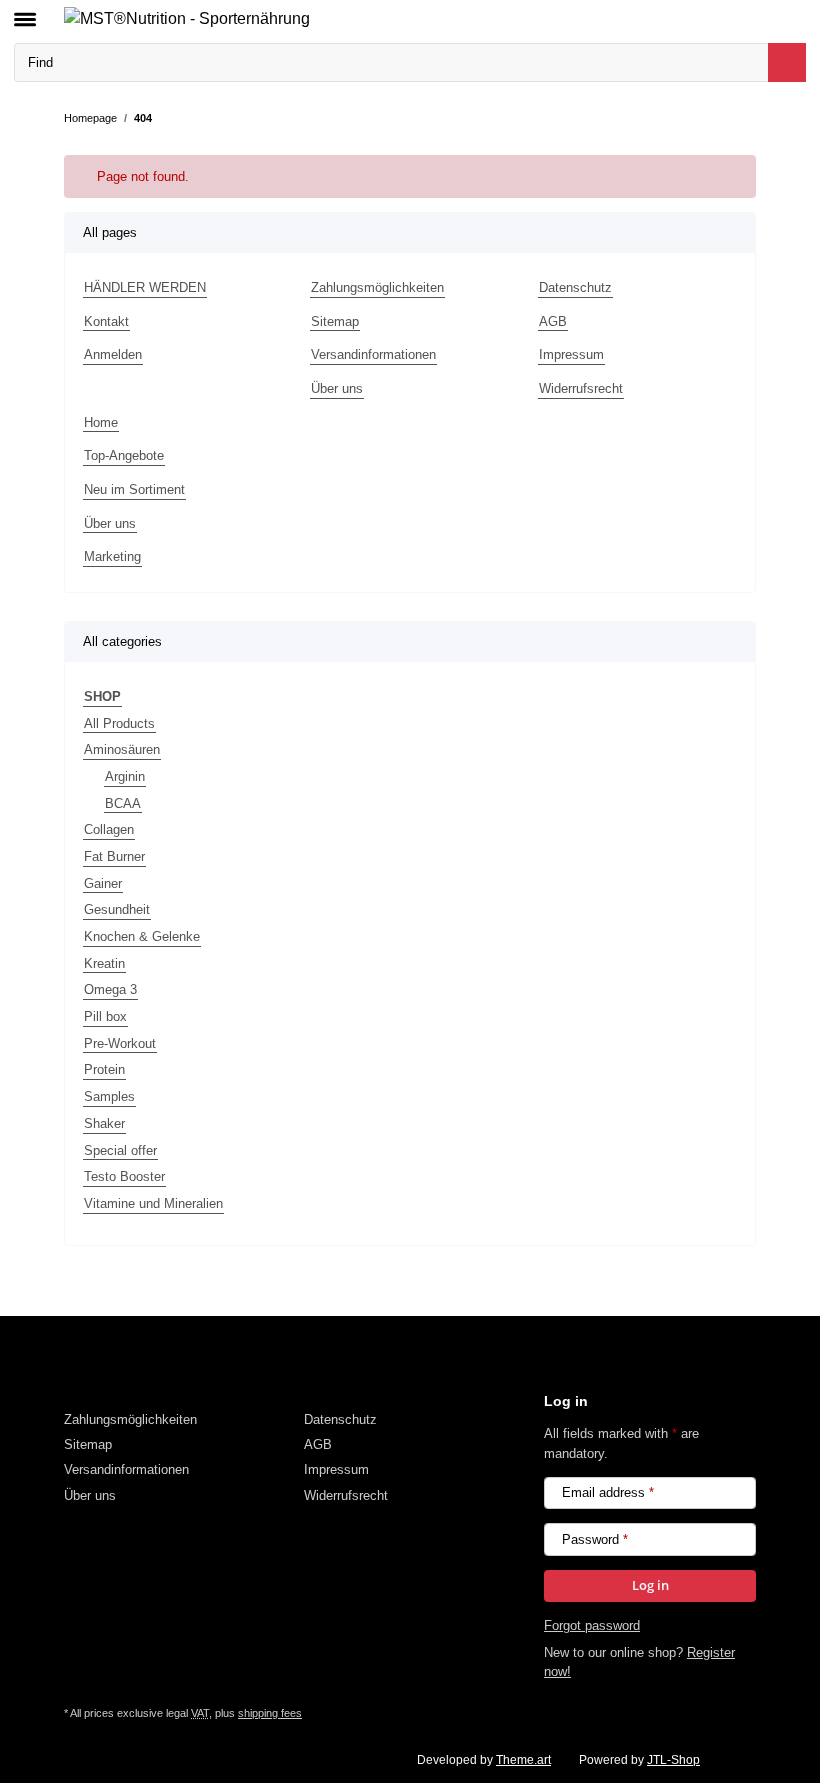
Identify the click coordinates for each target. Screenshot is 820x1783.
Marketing (112, 556)
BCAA (123, 803)
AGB (553, 321)
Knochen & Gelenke (142, 936)
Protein (104, 1069)
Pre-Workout (120, 1043)
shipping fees (270, 1713)
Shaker (104, 1123)
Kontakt (106, 321)
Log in (650, 1585)
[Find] (787, 62)
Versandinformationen (373, 354)
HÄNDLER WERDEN (145, 287)
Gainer (103, 883)
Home (101, 422)
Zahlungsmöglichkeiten (377, 287)
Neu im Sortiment (134, 489)
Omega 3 (110, 989)
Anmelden (113, 354)
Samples (109, 1096)
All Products (119, 723)
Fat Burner (114, 856)
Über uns (337, 388)
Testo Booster (124, 1176)
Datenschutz (575, 287)
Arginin (125, 776)
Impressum (571, 354)
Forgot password (592, 1625)
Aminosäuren (122, 749)
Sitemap (335, 321)
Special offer (120, 1150)
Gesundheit (117, 909)
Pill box (105, 1016)
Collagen (109, 829)
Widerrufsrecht (581, 388)
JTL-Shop (673, 1760)
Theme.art (523, 1760)
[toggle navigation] (25, 11)
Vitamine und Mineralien (153, 1203)
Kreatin (104, 963)
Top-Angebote (124, 455)
